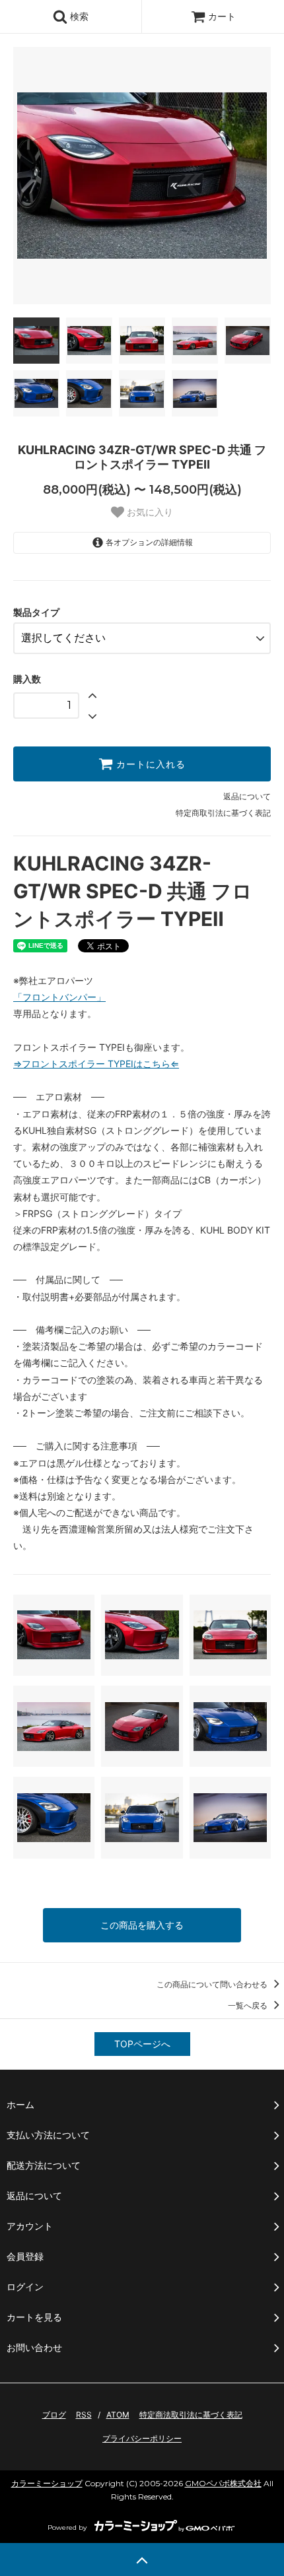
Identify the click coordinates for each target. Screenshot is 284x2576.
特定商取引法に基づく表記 (223, 813)
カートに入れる (149, 764)
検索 (78, 16)
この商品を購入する (142, 1925)
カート (222, 16)
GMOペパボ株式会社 (223, 2483)
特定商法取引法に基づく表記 (191, 2415)
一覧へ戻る (249, 2005)
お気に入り (149, 512)
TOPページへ (142, 2044)
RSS (84, 2415)
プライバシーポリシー (142, 2438)
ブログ (54, 2415)
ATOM (118, 2415)
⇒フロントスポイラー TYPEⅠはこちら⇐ (96, 1064)
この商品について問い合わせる (213, 1984)
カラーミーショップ (47, 2483)
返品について (247, 796)
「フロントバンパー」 (59, 997)
